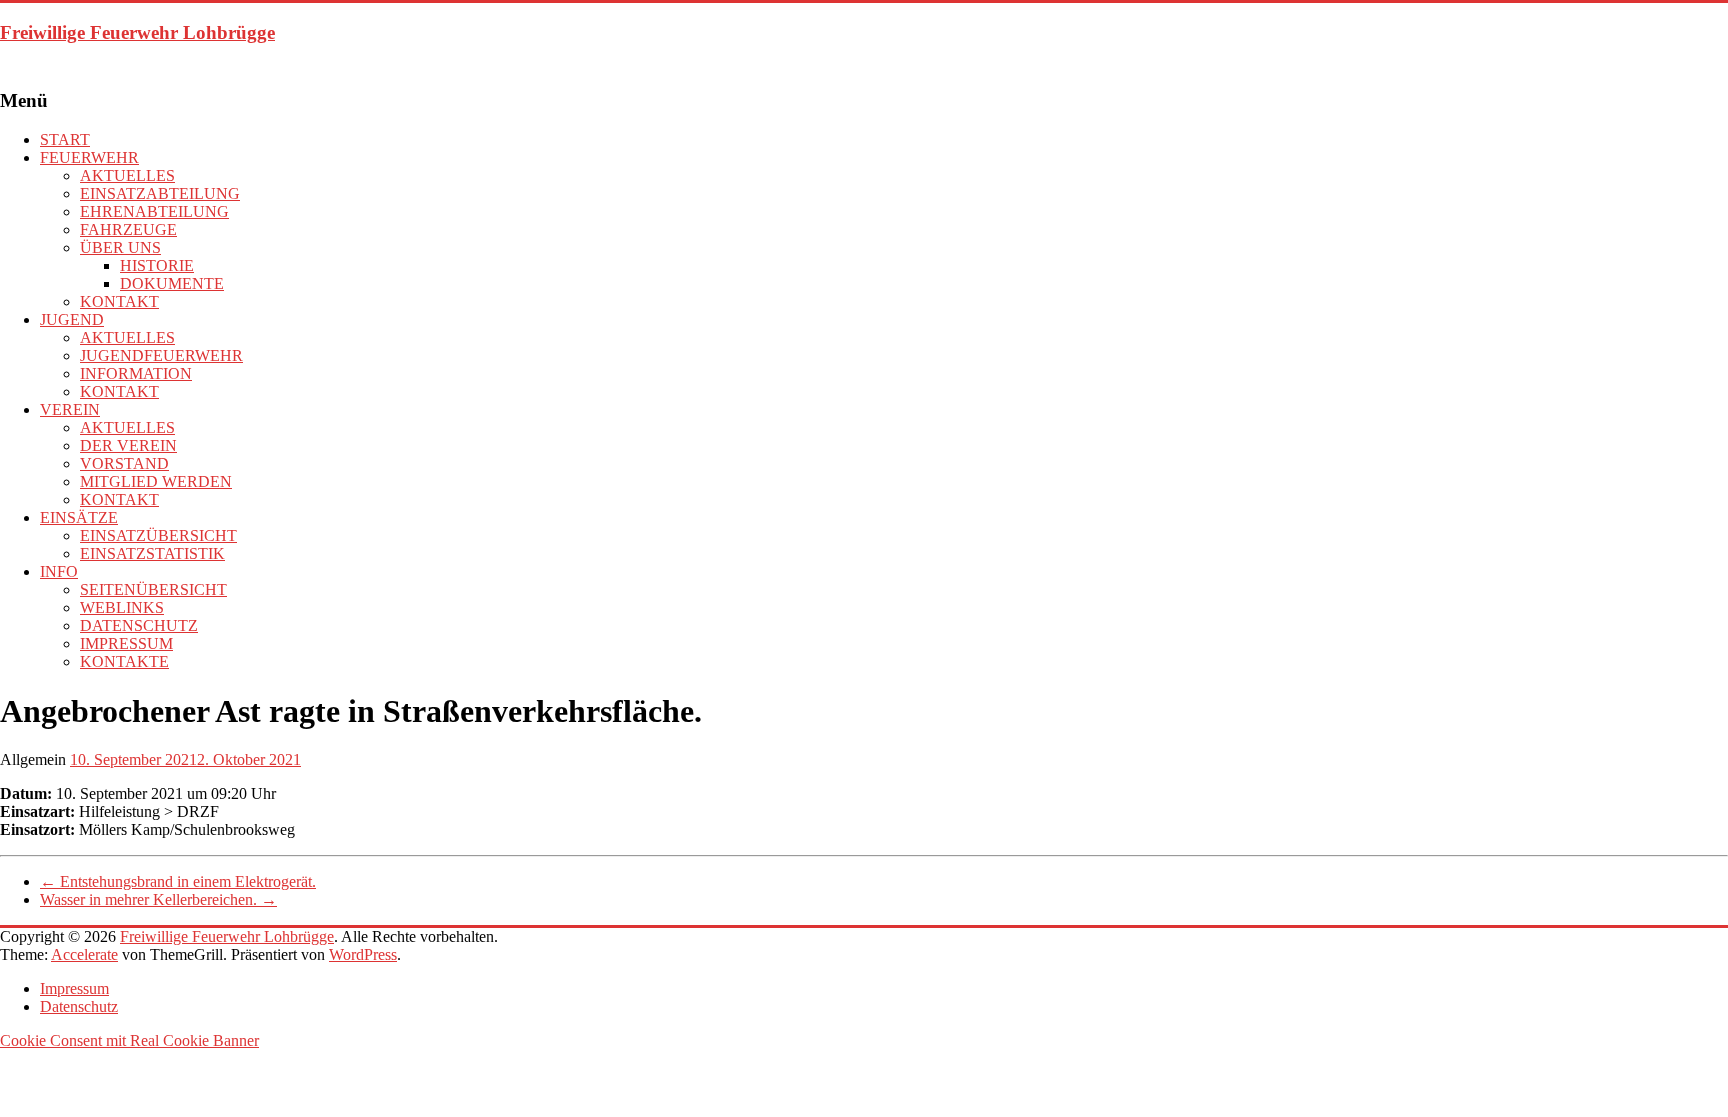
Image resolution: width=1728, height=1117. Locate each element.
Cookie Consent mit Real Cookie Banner (129, 1040)
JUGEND (72, 319)
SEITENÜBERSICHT (153, 589)
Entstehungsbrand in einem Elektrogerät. (178, 881)
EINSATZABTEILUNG (160, 193)
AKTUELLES (127, 175)
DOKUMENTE (172, 283)
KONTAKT (119, 301)
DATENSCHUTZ (139, 625)
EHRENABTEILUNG (154, 211)
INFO (59, 571)
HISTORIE (157, 265)
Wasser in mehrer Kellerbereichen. (158, 899)
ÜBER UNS (120, 247)
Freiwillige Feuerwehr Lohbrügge (137, 32)
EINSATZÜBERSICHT (158, 535)
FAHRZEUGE (128, 229)
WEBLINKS (122, 607)
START (65, 139)
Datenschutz (79, 1006)
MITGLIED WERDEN (156, 481)
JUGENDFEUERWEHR (161, 355)
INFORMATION (136, 373)
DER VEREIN (128, 445)
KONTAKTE (124, 661)
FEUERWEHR (89, 157)
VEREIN (70, 409)
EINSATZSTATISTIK (152, 553)
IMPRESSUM (126, 643)
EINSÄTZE (79, 517)
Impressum (74, 988)
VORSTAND (124, 463)
